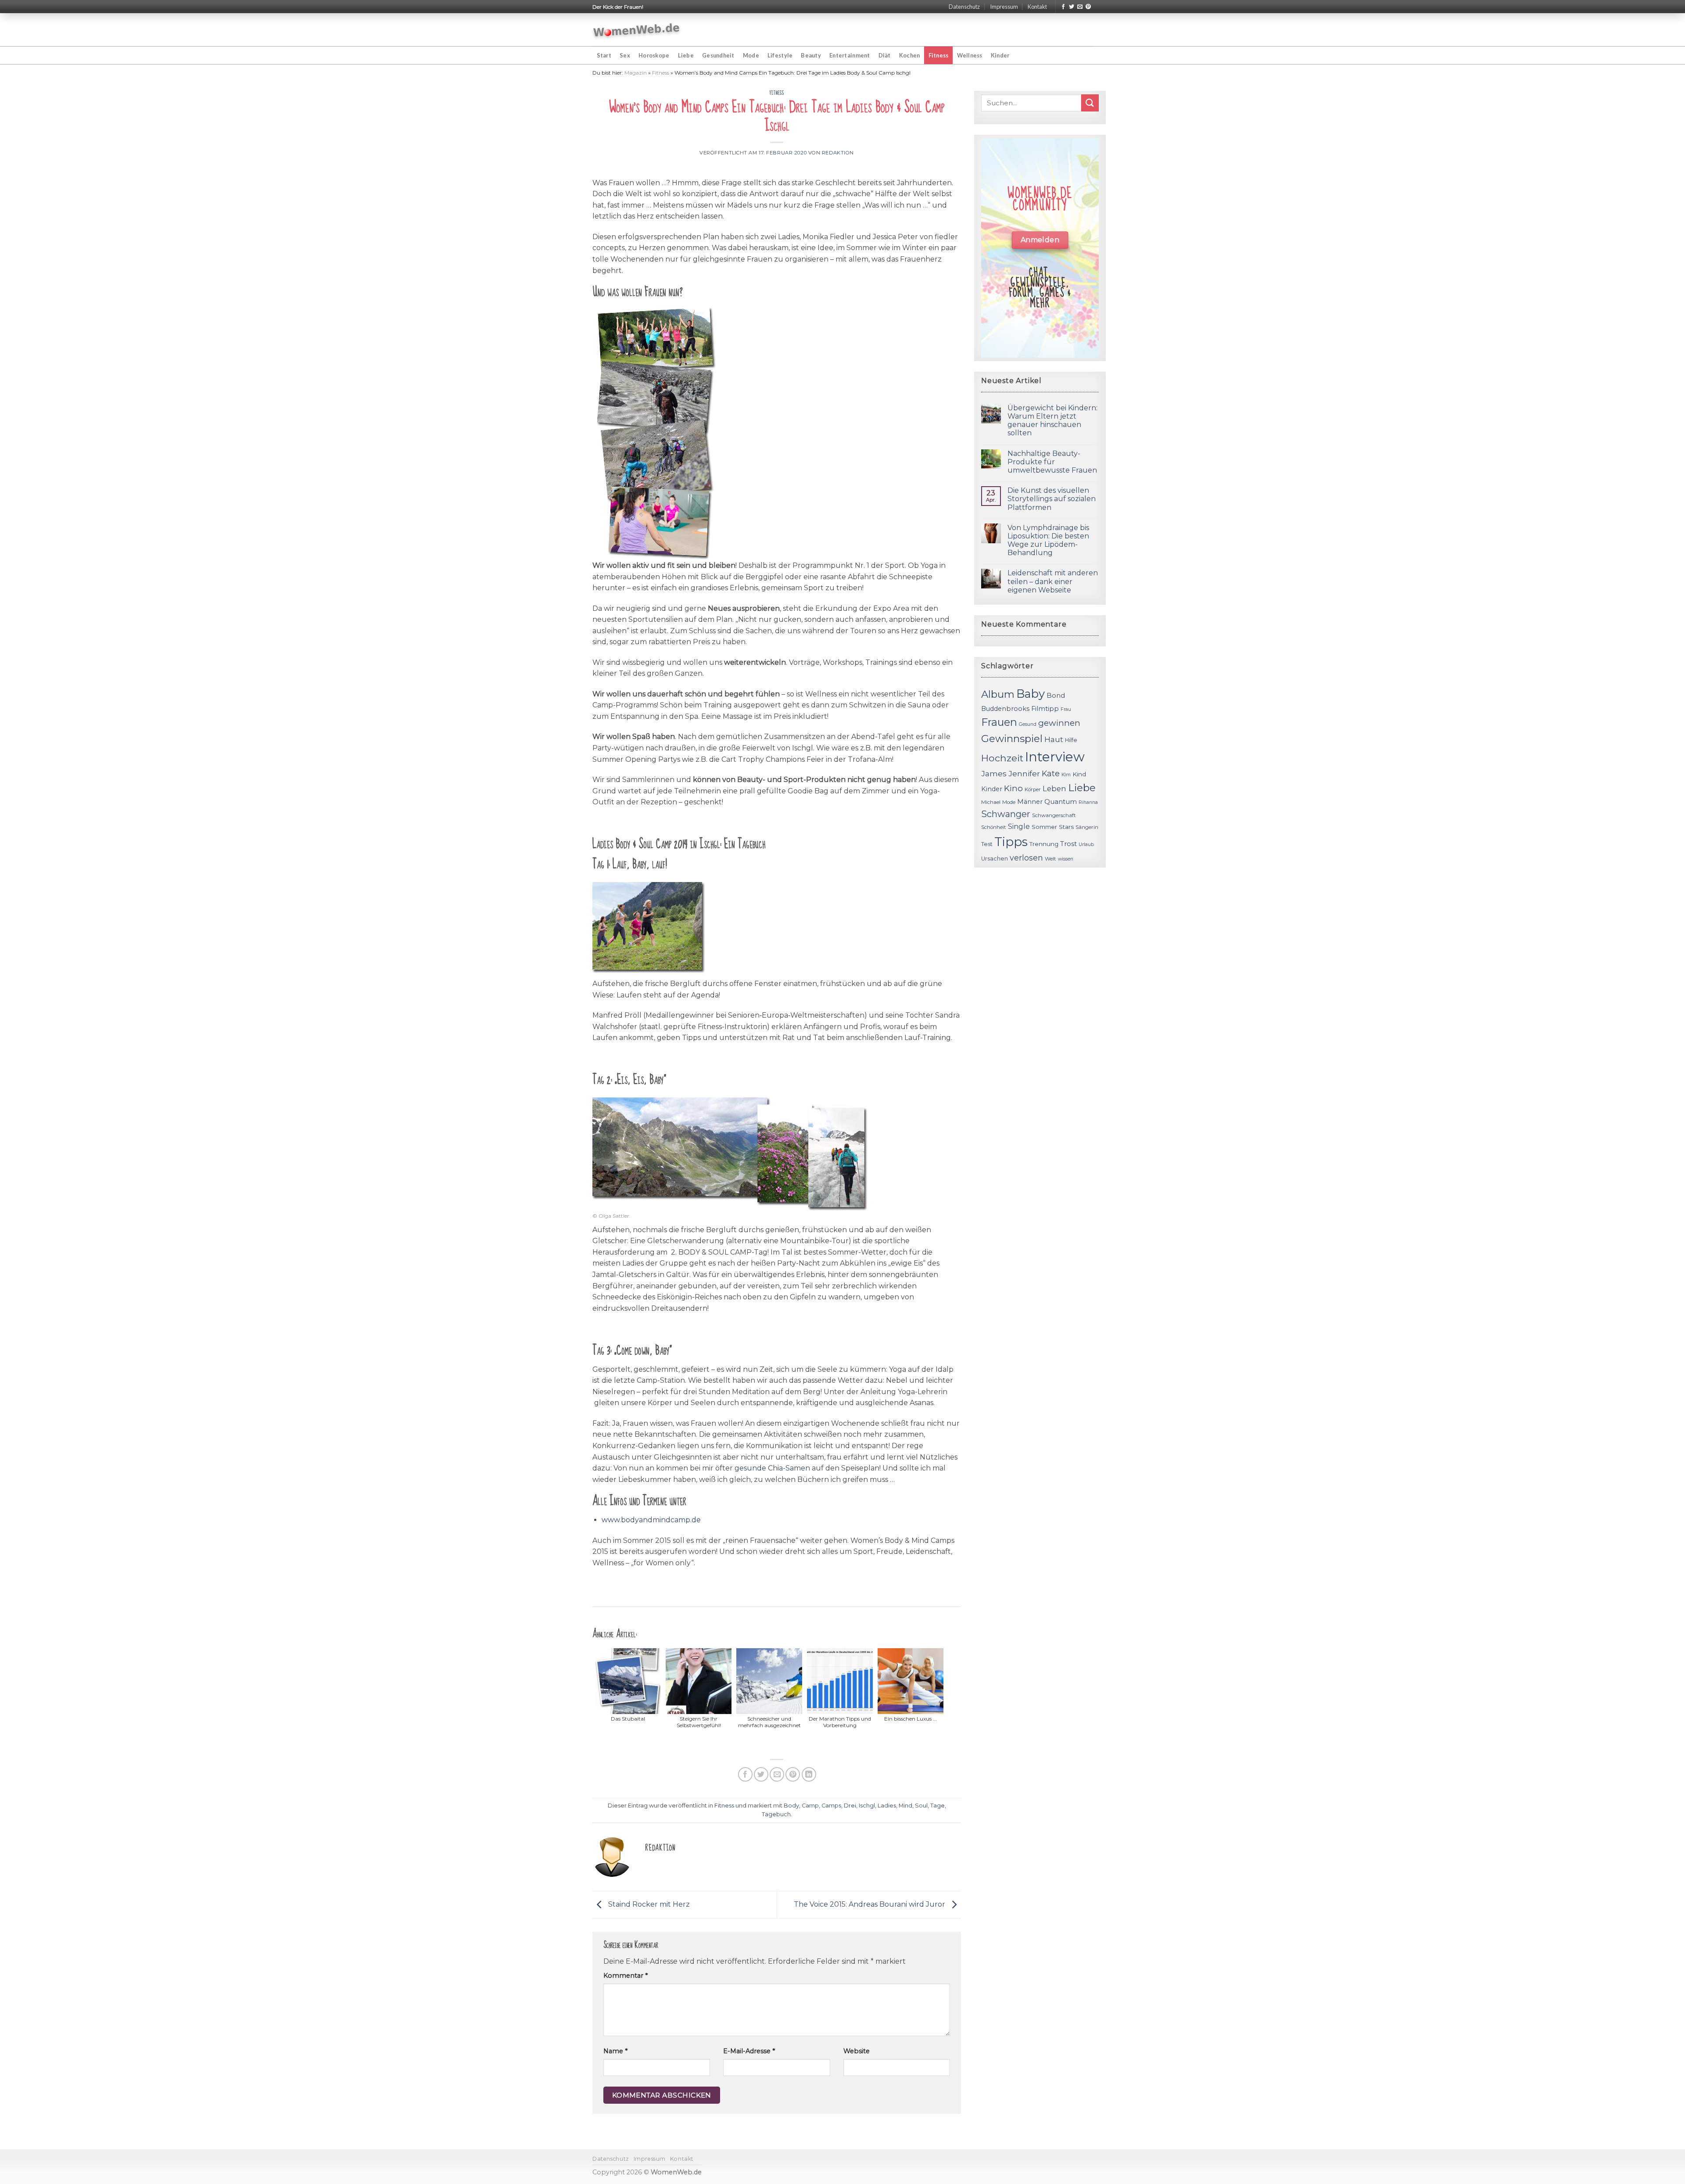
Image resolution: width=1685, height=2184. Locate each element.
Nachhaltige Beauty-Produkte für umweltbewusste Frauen (1052, 462)
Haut (1054, 739)
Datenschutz (964, 7)
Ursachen (995, 859)
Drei (850, 1806)
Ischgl (867, 1806)
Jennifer (1024, 773)
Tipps (1011, 842)
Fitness (939, 55)
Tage (938, 1806)
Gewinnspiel (1012, 739)
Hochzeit (1002, 758)
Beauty (811, 55)
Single (1019, 827)
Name (615, 2051)
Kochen (910, 55)
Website (857, 2051)
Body (791, 1806)
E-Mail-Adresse (749, 2051)
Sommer (1044, 827)
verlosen (1026, 858)
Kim (1066, 775)
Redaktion (838, 153)
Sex (625, 55)
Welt (1050, 859)
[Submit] (1090, 103)
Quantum (1061, 802)
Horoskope (654, 55)
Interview (1055, 757)
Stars (1066, 827)
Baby (1031, 694)
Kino (1013, 788)
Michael (991, 802)
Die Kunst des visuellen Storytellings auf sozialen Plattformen (1052, 499)
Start (604, 55)
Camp (810, 1806)
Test (987, 844)
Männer (1030, 802)
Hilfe (1071, 740)
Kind (1079, 774)
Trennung (1044, 844)
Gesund (1028, 724)
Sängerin (1087, 827)
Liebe (686, 55)
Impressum (1004, 7)
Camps (831, 1806)
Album (998, 694)
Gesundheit (718, 55)
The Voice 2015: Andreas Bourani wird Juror (870, 1904)
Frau (1066, 709)
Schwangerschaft (1054, 815)
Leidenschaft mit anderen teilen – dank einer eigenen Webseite (1053, 581)
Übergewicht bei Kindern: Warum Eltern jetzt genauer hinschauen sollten (1052, 421)
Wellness (970, 55)
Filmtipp (1045, 709)
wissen (1066, 859)
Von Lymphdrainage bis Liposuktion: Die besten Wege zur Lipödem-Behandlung (1048, 540)
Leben (1054, 789)
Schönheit (994, 827)
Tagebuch (776, 1814)
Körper (1033, 789)
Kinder (1000, 55)
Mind (905, 1806)
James (994, 773)
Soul (921, 1806)
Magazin (636, 73)
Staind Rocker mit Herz (648, 1904)
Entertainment (850, 55)
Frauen (999, 722)
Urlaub (1086, 845)
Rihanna (1088, 802)
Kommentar (626, 1976)
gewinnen (1059, 723)
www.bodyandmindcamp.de (651, 1520)
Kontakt (1037, 7)
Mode (751, 55)
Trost (1068, 844)
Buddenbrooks (1005, 709)
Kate (1051, 773)
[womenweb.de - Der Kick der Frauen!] (636, 30)
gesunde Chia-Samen (773, 1468)
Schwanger (1006, 814)
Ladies (887, 1806)
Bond (1056, 695)
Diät (885, 55)
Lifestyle (780, 55)
